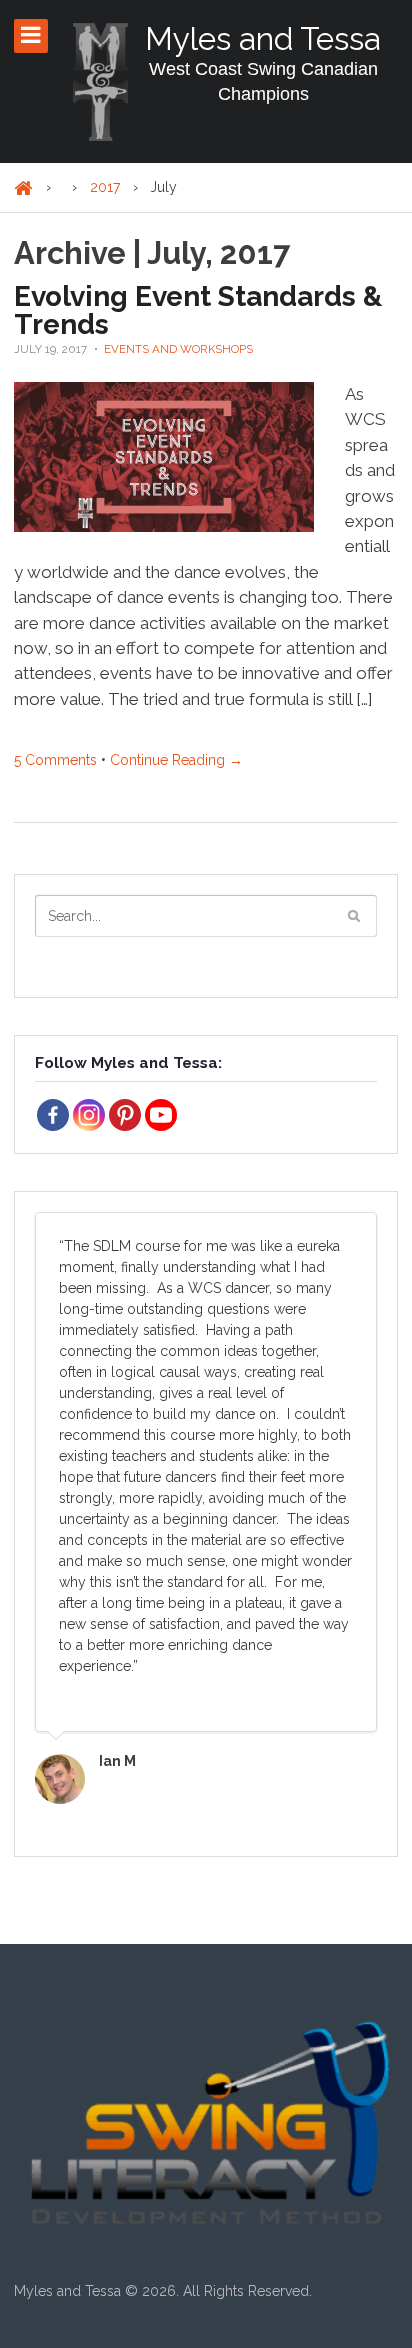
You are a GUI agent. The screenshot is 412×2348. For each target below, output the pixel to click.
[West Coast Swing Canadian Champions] (100, 82)
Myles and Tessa (263, 38)
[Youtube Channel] (161, 1115)
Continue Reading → (176, 760)
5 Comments (55, 760)
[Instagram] (89, 1115)
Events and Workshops (178, 349)
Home (23, 188)
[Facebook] (53, 1115)
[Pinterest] (125, 1115)
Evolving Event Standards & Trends (198, 310)
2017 (105, 187)
